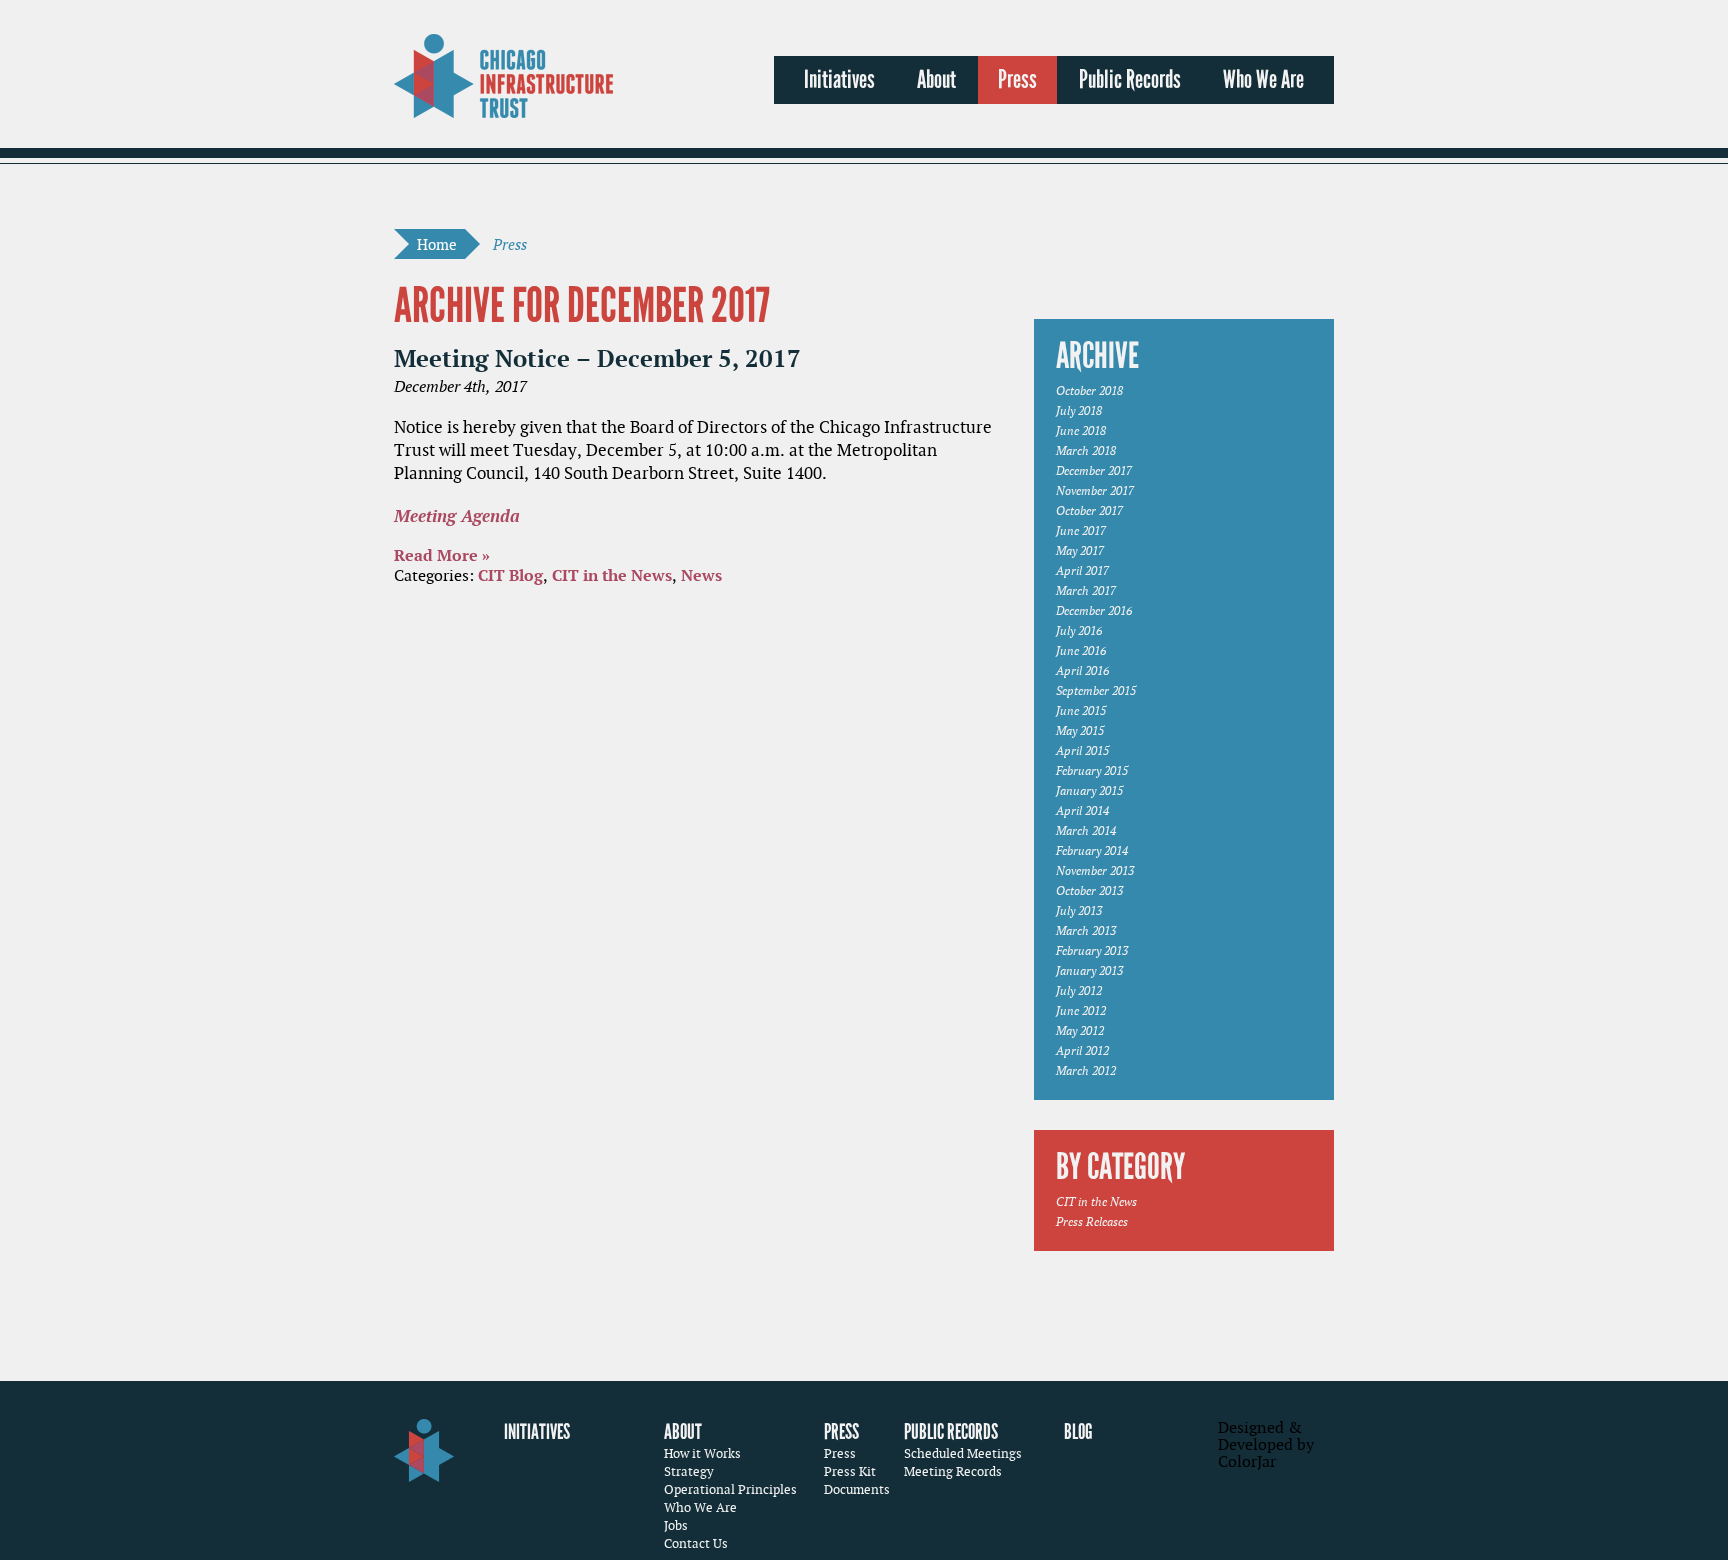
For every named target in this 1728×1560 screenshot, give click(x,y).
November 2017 (1095, 490)
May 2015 (1080, 730)
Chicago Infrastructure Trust (503, 76)
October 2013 (1089, 890)
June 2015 (1081, 710)
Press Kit (850, 1471)
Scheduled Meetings (963, 1453)
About (936, 80)
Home (437, 244)
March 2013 (1086, 930)
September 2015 (1096, 690)
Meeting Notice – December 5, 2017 (597, 358)
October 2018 (1089, 390)
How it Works (702, 1453)
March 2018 (1086, 450)
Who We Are (1263, 80)
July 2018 (1079, 410)
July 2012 (1079, 990)
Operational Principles (730, 1489)
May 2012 (1080, 1030)
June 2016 (1081, 650)
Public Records (1130, 80)
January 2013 (1089, 970)
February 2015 (1092, 770)
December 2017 (1094, 470)
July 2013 (1079, 910)
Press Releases (1092, 1221)
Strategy (689, 1471)
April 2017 (1082, 570)
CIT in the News (612, 575)
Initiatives (839, 80)
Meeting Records (953, 1471)
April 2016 (1082, 670)
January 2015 (1089, 790)
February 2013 (1092, 950)
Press (1017, 80)
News (701, 575)
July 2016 (1079, 630)
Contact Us (696, 1543)
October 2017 (1089, 510)
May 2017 (1080, 550)
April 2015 (1082, 750)
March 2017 (1086, 590)
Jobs (676, 1525)
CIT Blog (510, 575)
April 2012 (1082, 1050)
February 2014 (1092, 850)
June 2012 (1081, 1010)
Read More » (442, 555)
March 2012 (1086, 1070)
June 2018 (1081, 430)
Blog (1078, 1432)
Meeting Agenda (457, 515)
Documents (857, 1489)
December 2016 (1094, 610)
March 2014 (1086, 830)
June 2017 (1081, 530)
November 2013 (1095, 870)
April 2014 (1082, 810)
